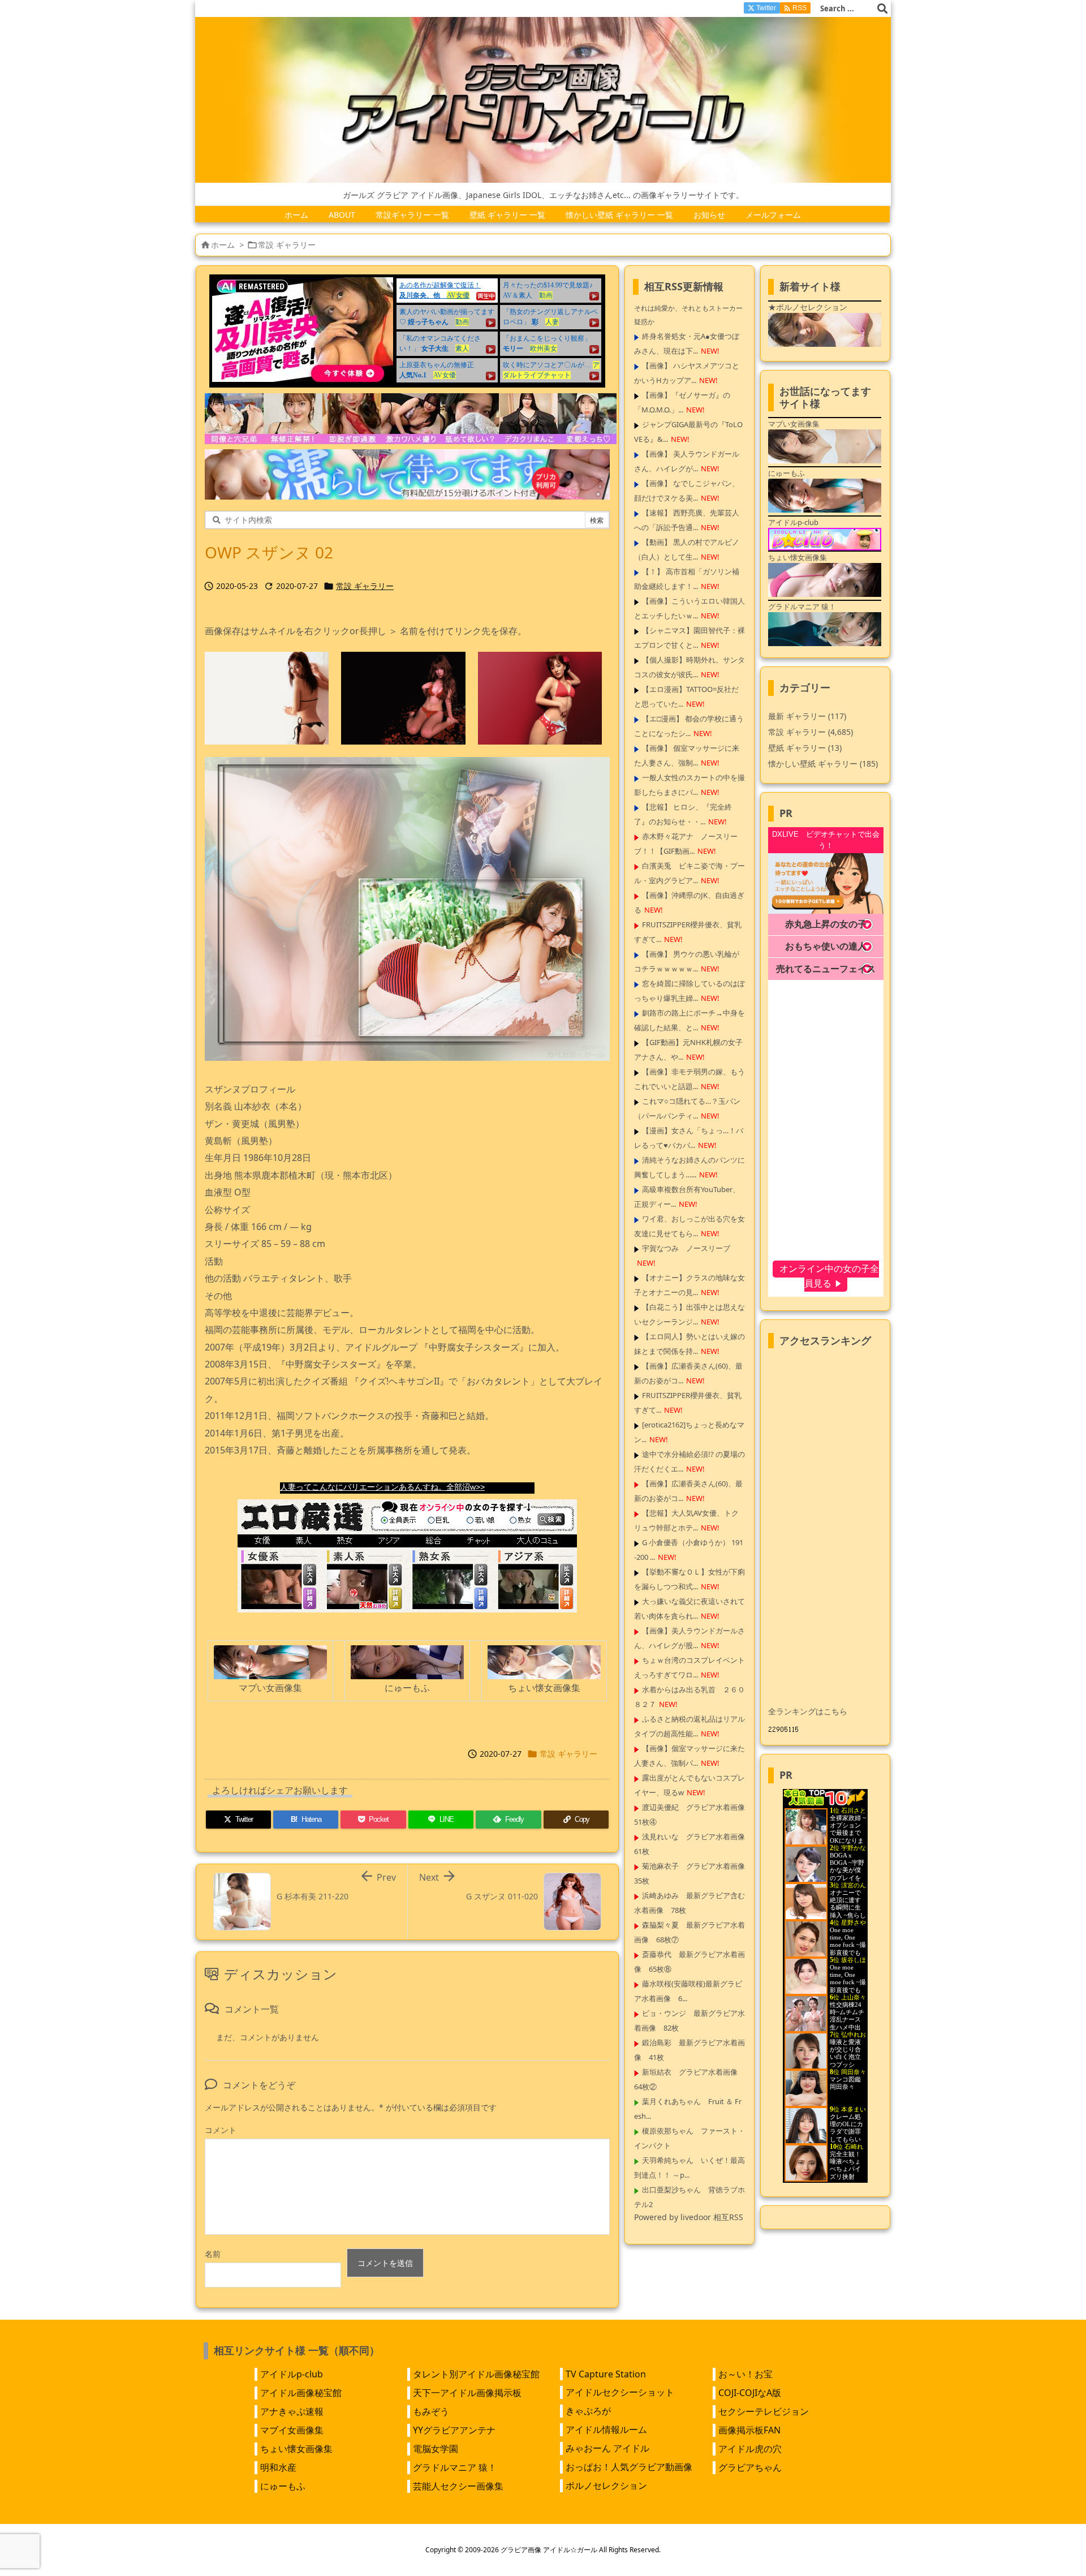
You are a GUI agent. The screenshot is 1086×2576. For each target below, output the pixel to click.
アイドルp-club (292, 2374)
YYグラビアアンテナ (454, 2430)
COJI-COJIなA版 (750, 2393)
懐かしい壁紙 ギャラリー (823, 764)
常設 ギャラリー (287, 245)
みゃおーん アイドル (607, 2448)
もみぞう (431, 2411)
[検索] (882, 8)
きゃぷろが (588, 2411)
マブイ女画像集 (292, 2430)
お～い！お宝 (745, 2374)
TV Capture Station (606, 2374)
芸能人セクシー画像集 (458, 2486)
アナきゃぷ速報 (292, 2411)
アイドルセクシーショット (620, 2392)
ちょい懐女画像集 (296, 2449)
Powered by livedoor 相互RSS (689, 2217)
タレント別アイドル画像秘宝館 (476, 2374)
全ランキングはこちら (808, 1711)
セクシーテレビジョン (764, 2411)
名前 (213, 2254)
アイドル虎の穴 (750, 2449)
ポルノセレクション (606, 2485)
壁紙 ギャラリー (805, 748)
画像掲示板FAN (749, 2430)
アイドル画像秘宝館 (301, 2393)
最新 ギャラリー (807, 716)
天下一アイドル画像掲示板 (467, 2393)
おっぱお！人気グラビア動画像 (629, 2467)
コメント (221, 2130)
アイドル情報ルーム (606, 2429)
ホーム (223, 245)
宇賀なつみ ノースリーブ (686, 1248)
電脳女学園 (436, 2449)
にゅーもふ (283, 2486)
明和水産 (278, 2467)
